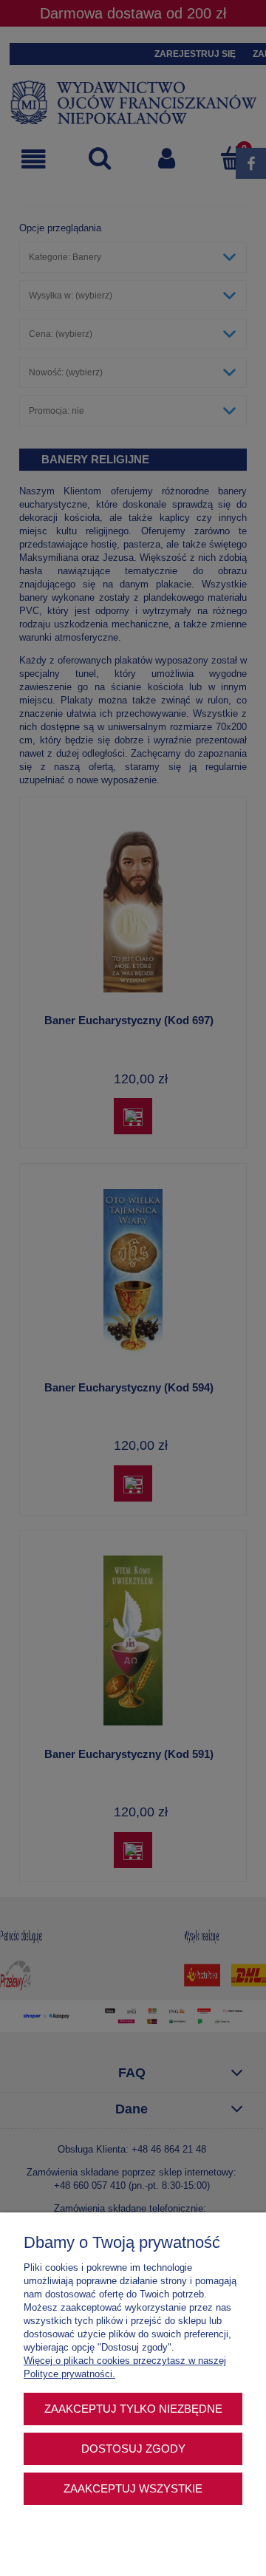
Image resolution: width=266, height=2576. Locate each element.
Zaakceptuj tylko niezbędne (133, 2409)
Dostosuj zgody (133, 2449)
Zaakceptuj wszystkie (133, 2488)
